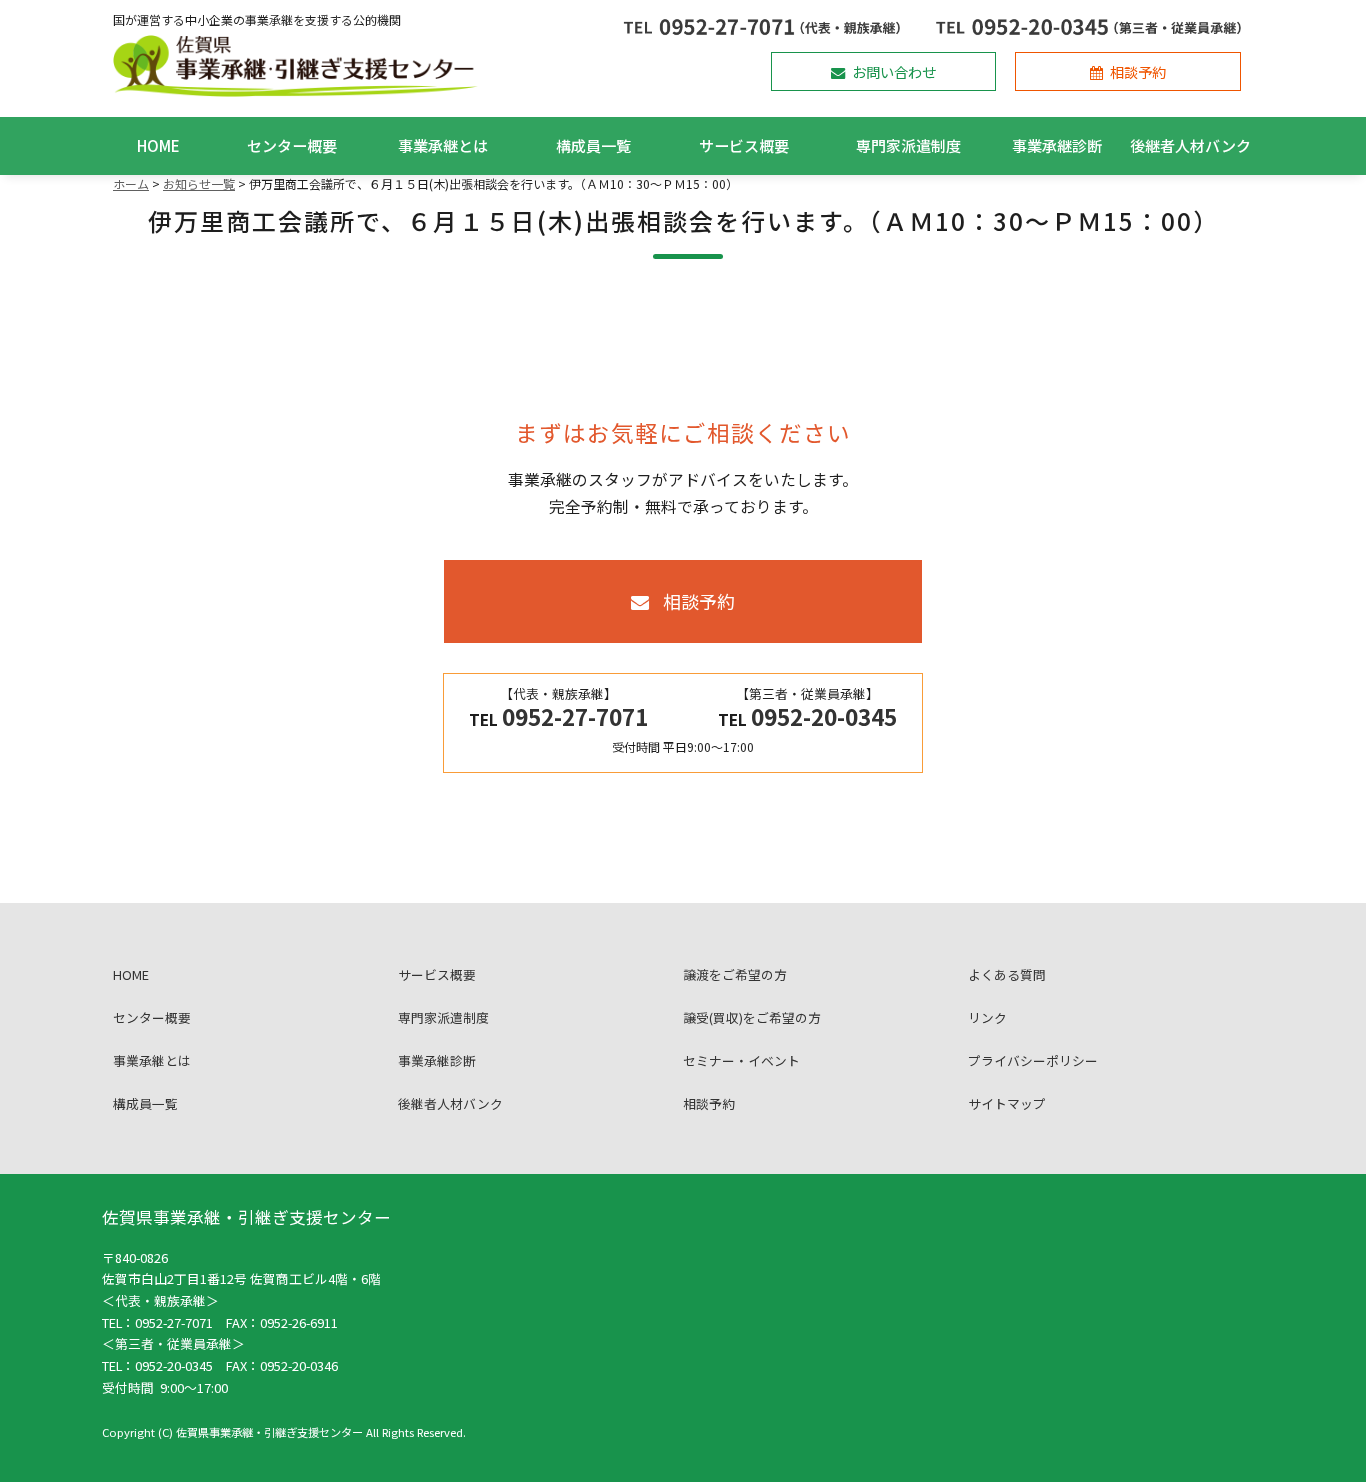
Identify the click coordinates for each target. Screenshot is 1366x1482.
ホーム (131, 183)
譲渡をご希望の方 (735, 974)
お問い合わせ (894, 71)
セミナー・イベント (741, 1060)
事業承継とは (443, 145)
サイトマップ (1007, 1103)
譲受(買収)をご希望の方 (752, 1017)
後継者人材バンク (1190, 145)
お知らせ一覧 (199, 183)
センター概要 (292, 145)
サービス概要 (744, 145)
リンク (987, 1017)
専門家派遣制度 (908, 145)
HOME (158, 145)
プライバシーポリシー (1033, 1060)
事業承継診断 (1057, 145)
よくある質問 (1007, 974)
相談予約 (1138, 71)
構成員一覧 (593, 145)
